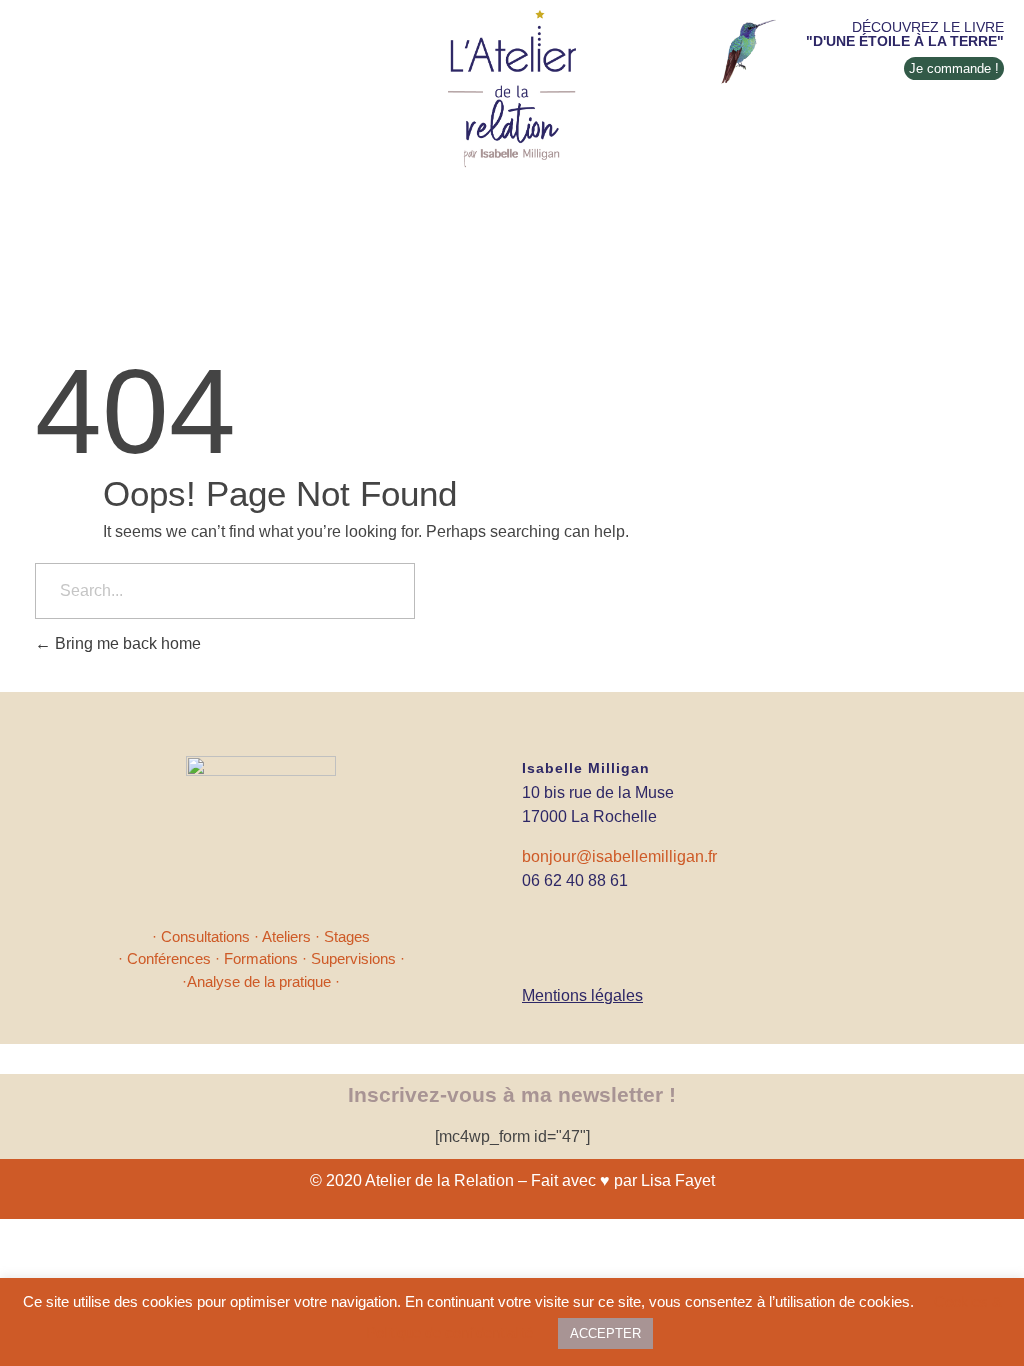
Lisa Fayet (678, 1180)
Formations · (267, 958)
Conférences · (175, 958)
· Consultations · (207, 936)
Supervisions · (358, 958)
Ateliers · (293, 936)
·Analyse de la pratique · (261, 981)
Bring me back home (126, 643)
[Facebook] (538, 925)
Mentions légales (582, 995)
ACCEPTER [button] (605, 1333)
